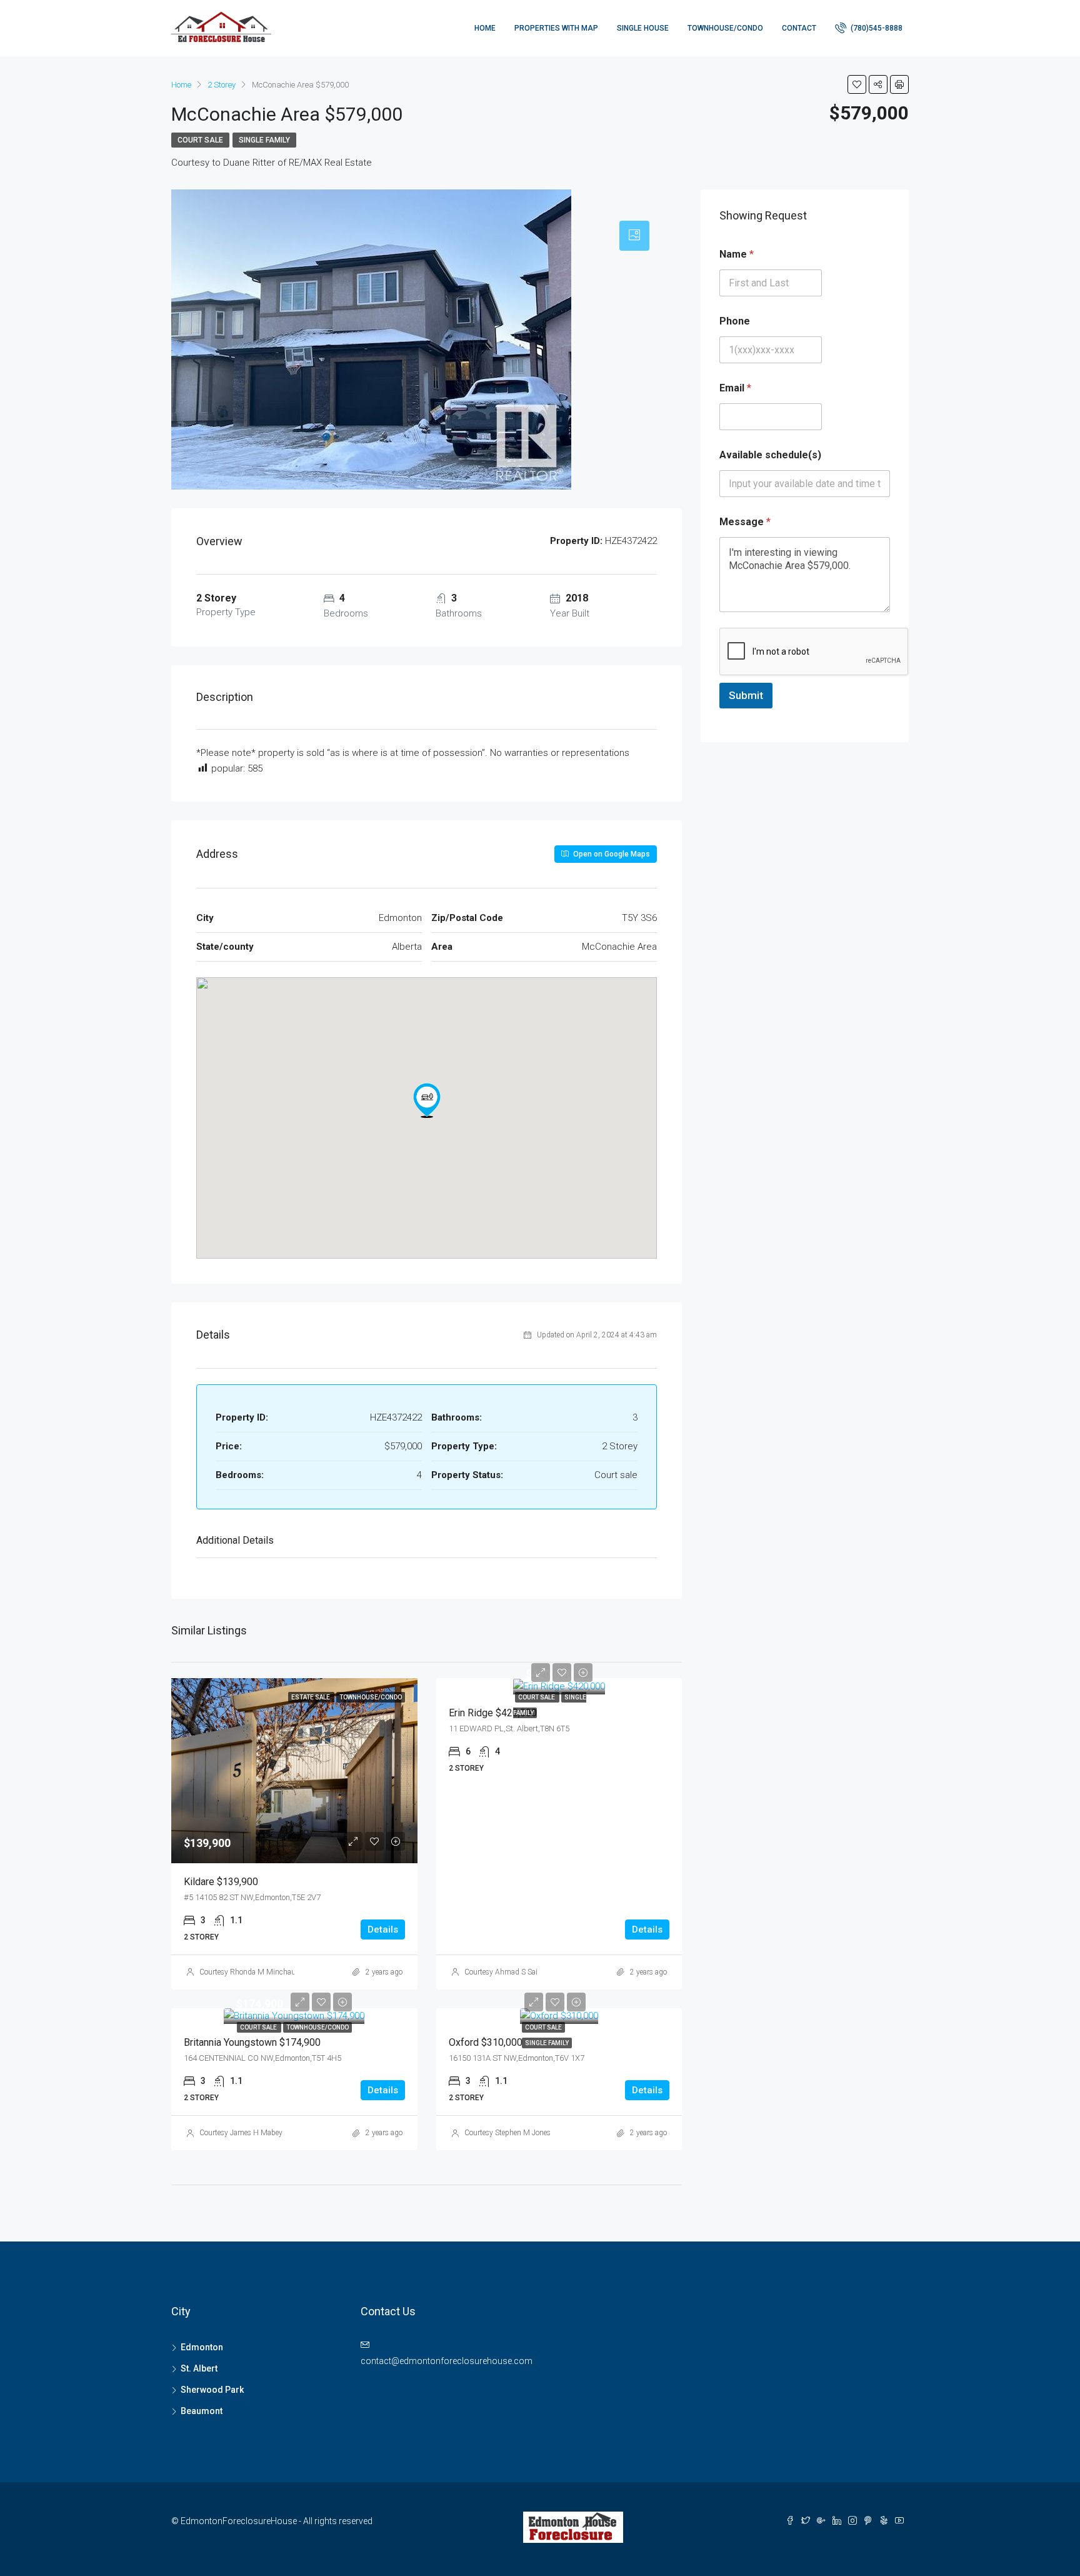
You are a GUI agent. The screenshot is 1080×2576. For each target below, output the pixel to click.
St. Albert (199, 2368)
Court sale (200, 140)
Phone (735, 321)
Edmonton (202, 2347)
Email (735, 388)
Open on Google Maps (611, 854)
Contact (799, 28)
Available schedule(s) (770, 455)
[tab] (634, 236)
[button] (427, 1100)
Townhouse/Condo (725, 28)
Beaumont (202, 2411)
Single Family (264, 140)
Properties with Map (556, 28)
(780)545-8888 (876, 28)
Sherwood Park (212, 2390)
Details (383, 1929)
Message (745, 522)
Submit (746, 695)
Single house (643, 28)
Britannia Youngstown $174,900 (252, 2042)
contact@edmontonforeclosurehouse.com (447, 2361)
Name (737, 254)
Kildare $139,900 (221, 1882)
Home (485, 28)
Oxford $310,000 (486, 2042)
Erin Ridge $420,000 (493, 1713)
